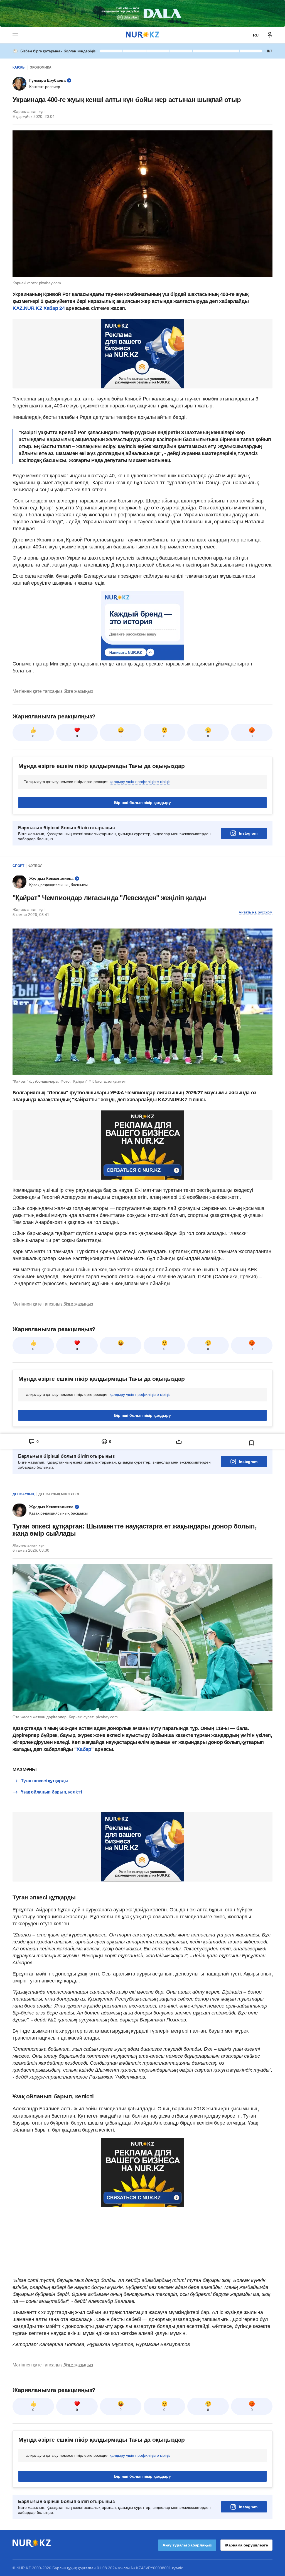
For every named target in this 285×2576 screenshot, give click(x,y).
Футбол (35, 866)
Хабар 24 (54, 308)
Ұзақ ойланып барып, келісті (51, 1792)
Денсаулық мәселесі (59, 1494)
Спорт (18, 866)
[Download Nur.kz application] (142, 13)
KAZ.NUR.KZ (27, 308)
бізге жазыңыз (78, 691)
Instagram (248, 833)
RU (256, 35)
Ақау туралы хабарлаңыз (187, 2545)
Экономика (41, 67)
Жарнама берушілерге (246, 2545)
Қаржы (19, 67)
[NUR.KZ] (142, 35)
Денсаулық (23, 1494)
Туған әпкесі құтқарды (45, 1781)
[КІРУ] (270, 35)
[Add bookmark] (252, 1443)
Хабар (84, 1749)
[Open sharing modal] (179, 1442)
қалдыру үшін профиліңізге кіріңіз (140, 782)
